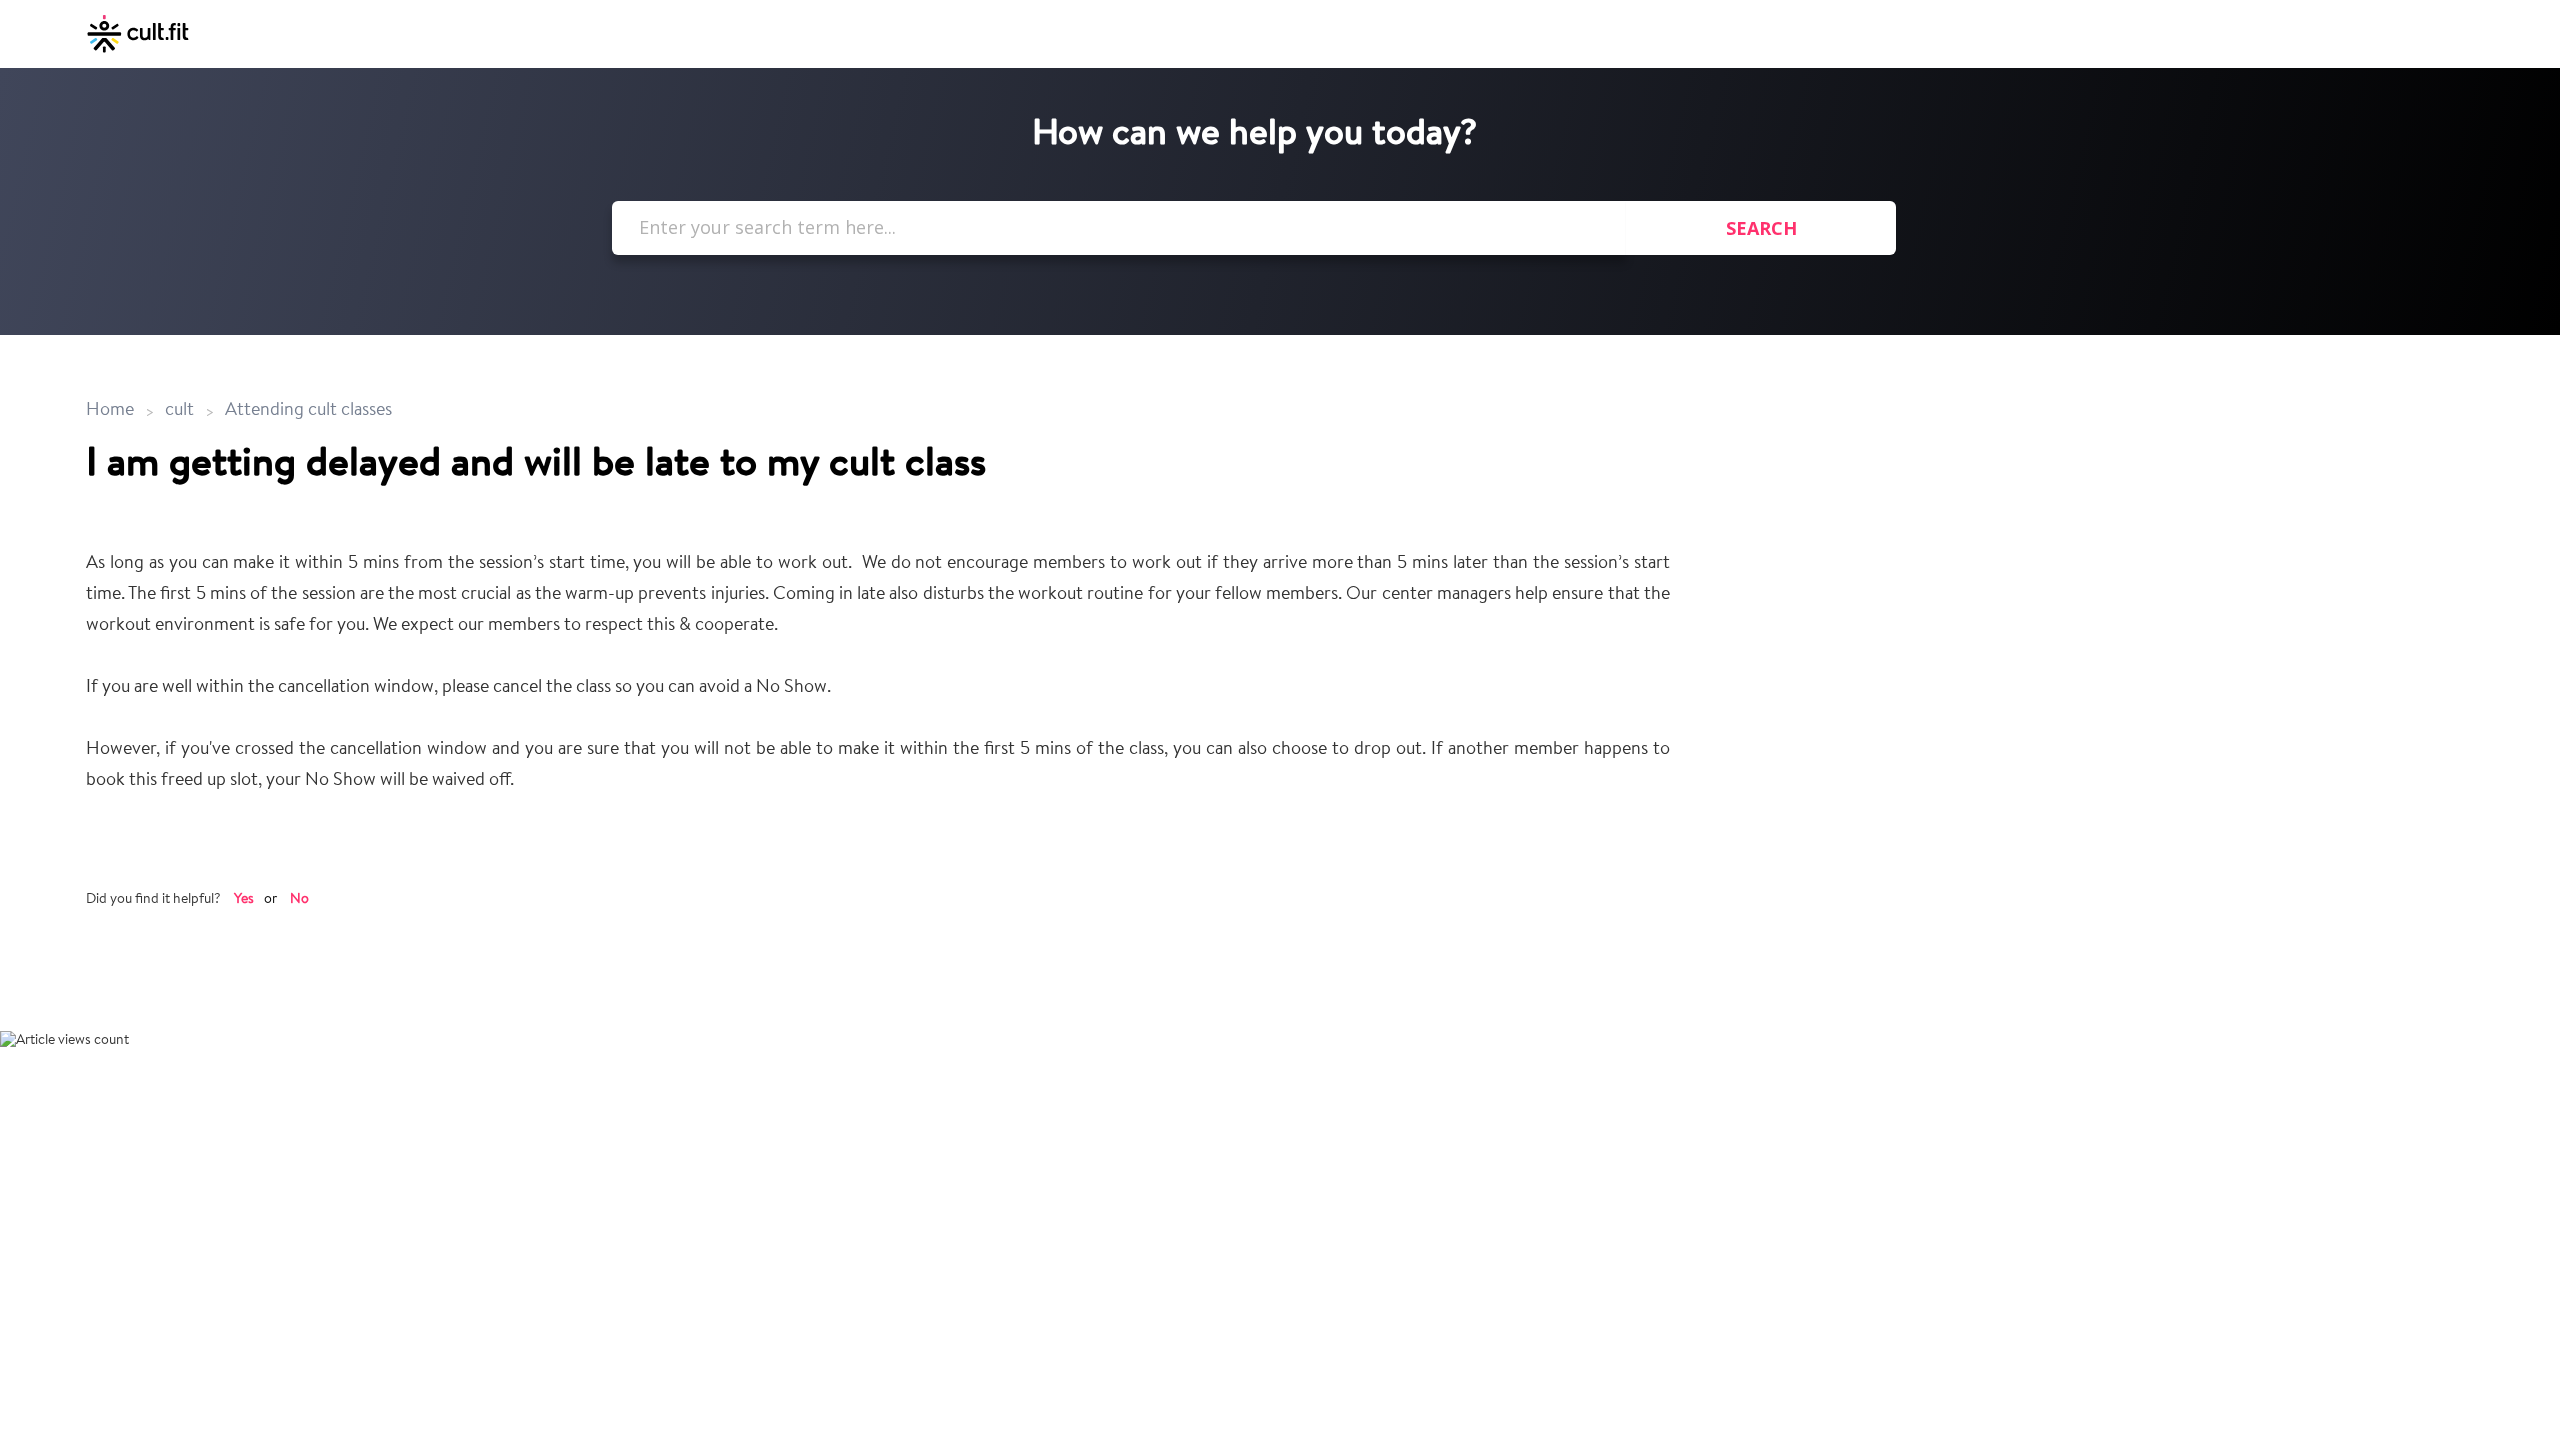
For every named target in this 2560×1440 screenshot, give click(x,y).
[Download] (1243, 464)
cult (179, 411)
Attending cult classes (308, 411)
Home (112, 411)
